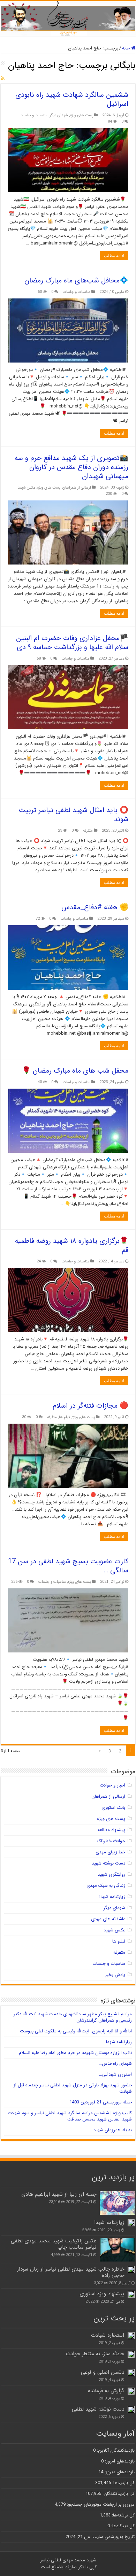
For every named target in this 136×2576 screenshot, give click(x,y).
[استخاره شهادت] (131, 2336)
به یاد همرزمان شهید (113, 2130)
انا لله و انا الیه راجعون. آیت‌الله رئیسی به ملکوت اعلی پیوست (76, 2031)
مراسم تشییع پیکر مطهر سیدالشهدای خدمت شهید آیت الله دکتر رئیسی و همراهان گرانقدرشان (73, 2017)
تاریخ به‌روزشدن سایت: (112, 2537)
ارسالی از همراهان (77, 488)
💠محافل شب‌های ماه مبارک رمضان (76, 281)
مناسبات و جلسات (34, 115)
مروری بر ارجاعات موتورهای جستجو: (100, 2504)
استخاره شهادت (108, 2335)
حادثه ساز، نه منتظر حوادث (95, 2354)
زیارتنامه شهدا (112, 1897)
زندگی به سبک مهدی (106, 1886)
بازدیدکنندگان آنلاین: (115, 2450)
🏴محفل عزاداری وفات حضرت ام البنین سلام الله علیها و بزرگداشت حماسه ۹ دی (72, 643)
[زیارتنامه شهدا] (131, 2223)
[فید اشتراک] (3, 79)
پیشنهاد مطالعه (111, 1830)
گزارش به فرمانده (106, 2391)
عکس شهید (27, 488)
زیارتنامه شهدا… (117, 2042)
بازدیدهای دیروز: (119, 2472)
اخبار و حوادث (112, 1785)
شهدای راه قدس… (115, 2064)
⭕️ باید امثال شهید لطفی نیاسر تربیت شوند (74, 815)
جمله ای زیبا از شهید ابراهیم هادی (59, 2194)
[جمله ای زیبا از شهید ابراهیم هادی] (117, 2203)
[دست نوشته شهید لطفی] (131, 2410)
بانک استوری (113, 1808)
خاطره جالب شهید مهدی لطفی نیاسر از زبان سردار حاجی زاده (71, 2272)
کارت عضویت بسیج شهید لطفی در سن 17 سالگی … (68, 1566)
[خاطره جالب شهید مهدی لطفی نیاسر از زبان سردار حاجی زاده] (131, 2270)
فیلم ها (64, 1417)
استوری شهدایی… (115, 2074)
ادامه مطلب (114, 256)
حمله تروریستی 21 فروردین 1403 (101, 2102)
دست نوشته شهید (108, 1863)
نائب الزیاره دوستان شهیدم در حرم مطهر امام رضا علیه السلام (75, 2053)
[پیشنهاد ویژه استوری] (131, 2294)
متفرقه (88, 831)
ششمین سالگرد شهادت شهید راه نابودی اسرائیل (72, 99)
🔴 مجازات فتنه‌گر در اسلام (90, 1406)
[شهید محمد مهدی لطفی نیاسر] (68, 18)
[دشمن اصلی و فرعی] (131, 2373)
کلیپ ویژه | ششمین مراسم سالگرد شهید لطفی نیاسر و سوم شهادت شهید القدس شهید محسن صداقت (70, 2116)
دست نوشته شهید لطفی (98, 2409)
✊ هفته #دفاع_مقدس (95, 907)
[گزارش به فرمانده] (131, 2391)
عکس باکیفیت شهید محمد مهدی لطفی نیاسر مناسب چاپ (54, 2244)
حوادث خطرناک (111, 1841)
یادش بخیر (115, 1975)
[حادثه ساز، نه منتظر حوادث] (131, 2354)
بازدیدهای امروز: (119, 2461)
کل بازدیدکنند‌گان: (118, 2494)
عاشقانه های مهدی (108, 1919)
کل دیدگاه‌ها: (122, 2526)
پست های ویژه (82, 115)
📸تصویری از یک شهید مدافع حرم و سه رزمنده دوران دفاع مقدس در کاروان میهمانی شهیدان (71, 467)
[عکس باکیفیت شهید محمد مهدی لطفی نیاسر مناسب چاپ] (117, 2250)
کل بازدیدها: (123, 2483)
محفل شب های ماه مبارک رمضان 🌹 (75, 1071)
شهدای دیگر (59, 115)
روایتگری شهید (111, 1874)
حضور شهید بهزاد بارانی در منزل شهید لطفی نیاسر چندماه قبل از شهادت (73, 2088)
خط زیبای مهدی (110, 1852)
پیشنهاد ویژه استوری (102, 2294)
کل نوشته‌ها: (123, 2515)
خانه (127, 48)
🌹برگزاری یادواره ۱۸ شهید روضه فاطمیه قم (72, 1246)
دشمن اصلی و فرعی (103, 2372)
